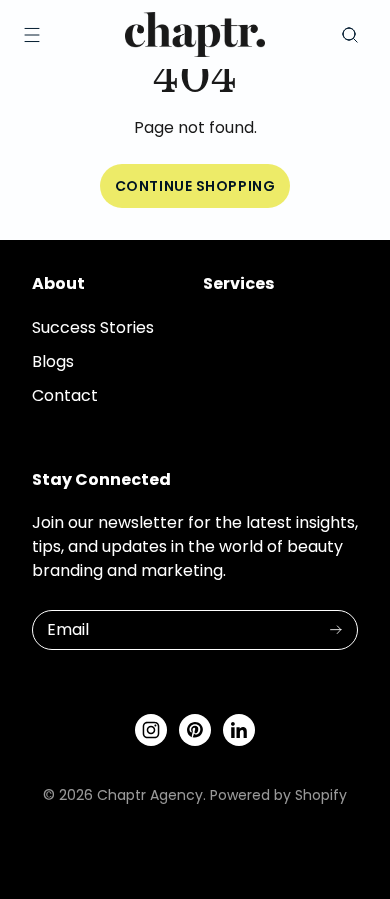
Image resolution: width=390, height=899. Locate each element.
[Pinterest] (195, 730)
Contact (65, 395)
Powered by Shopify (278, 795)
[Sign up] (336, 630)
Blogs (53, 361)
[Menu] (32, 35)
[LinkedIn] (239, 730)
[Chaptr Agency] (195, 34)
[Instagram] (151, 730)
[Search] (350, 35)
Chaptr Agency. (151, 795)
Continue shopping (195, 186)
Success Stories (93, 327)
